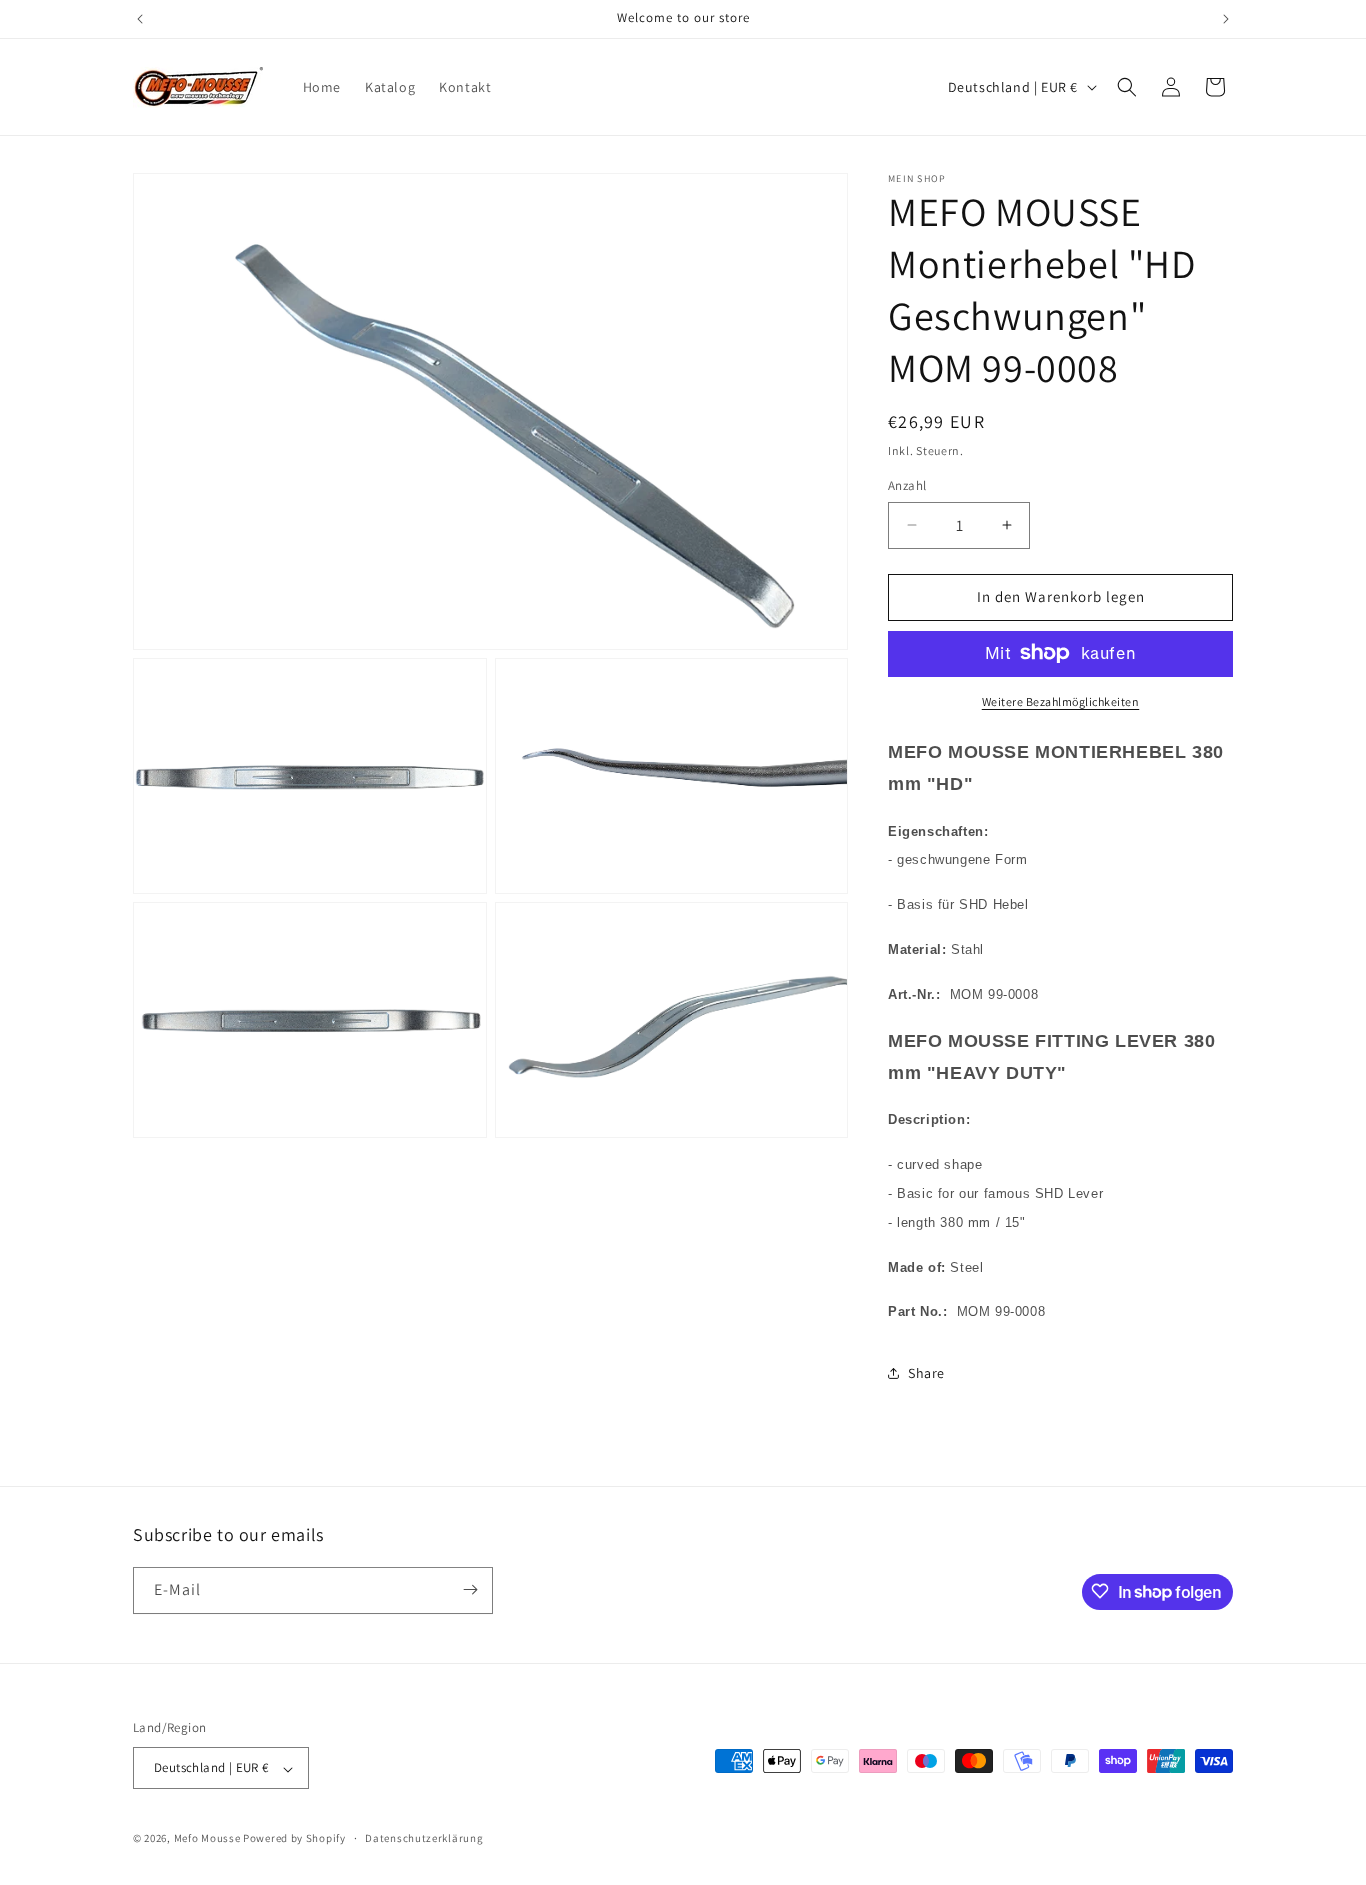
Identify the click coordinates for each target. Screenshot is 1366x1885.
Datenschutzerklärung (424, 1838)
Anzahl (907, 485)
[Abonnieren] (470, 1589)
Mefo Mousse (207, 1839)
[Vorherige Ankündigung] (140, 19)
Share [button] (926, 1372)
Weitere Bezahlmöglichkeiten (1061, 700)
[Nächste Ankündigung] (1226, 19)
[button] (1127, 87)
